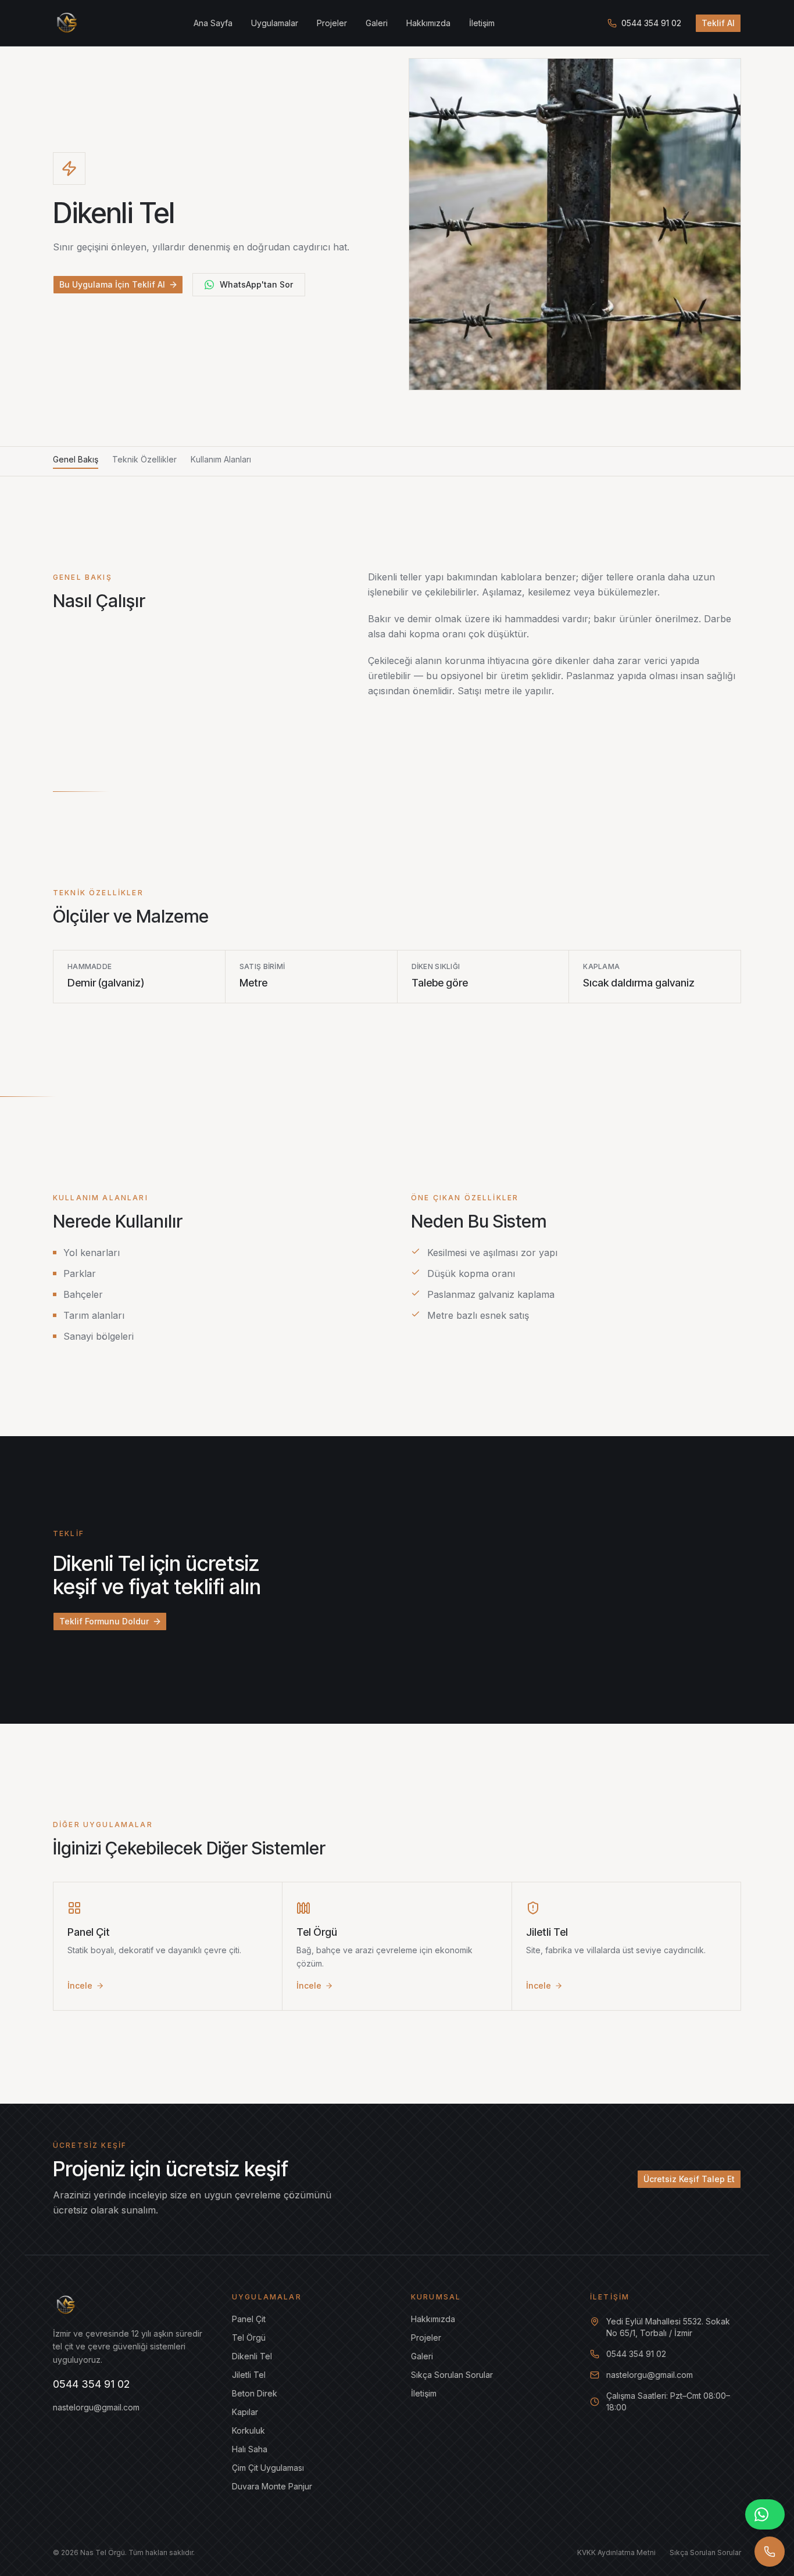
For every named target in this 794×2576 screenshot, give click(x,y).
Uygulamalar (275, 23)
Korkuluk (248, 2430)
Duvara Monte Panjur (272, 2486)
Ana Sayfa (213, 23)
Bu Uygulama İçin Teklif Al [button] (112, 284)
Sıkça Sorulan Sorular (452, 2375)
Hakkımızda (428, 23)
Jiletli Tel (249, 2375)
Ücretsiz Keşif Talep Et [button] (689, 2179)
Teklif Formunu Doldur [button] (104, 1621)
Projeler (332, 23)
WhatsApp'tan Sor (256, 284)
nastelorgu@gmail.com (96, 2407)
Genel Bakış (76, 459)
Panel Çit (249, 2319)
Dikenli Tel (252, 2356)
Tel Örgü (249, 2338)
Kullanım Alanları (221, 459)
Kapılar (245, 2412)
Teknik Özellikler (144, 459)
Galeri (377, 23)
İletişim (482, 23)
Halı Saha (250, 2449)
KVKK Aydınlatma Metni (616, 2552)
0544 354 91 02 (651, 23)
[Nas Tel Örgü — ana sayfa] (67, 23)
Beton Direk (255, 2393)
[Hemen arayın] (770, 2552)
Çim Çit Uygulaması (268, 2468)
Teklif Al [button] (718, 23)
